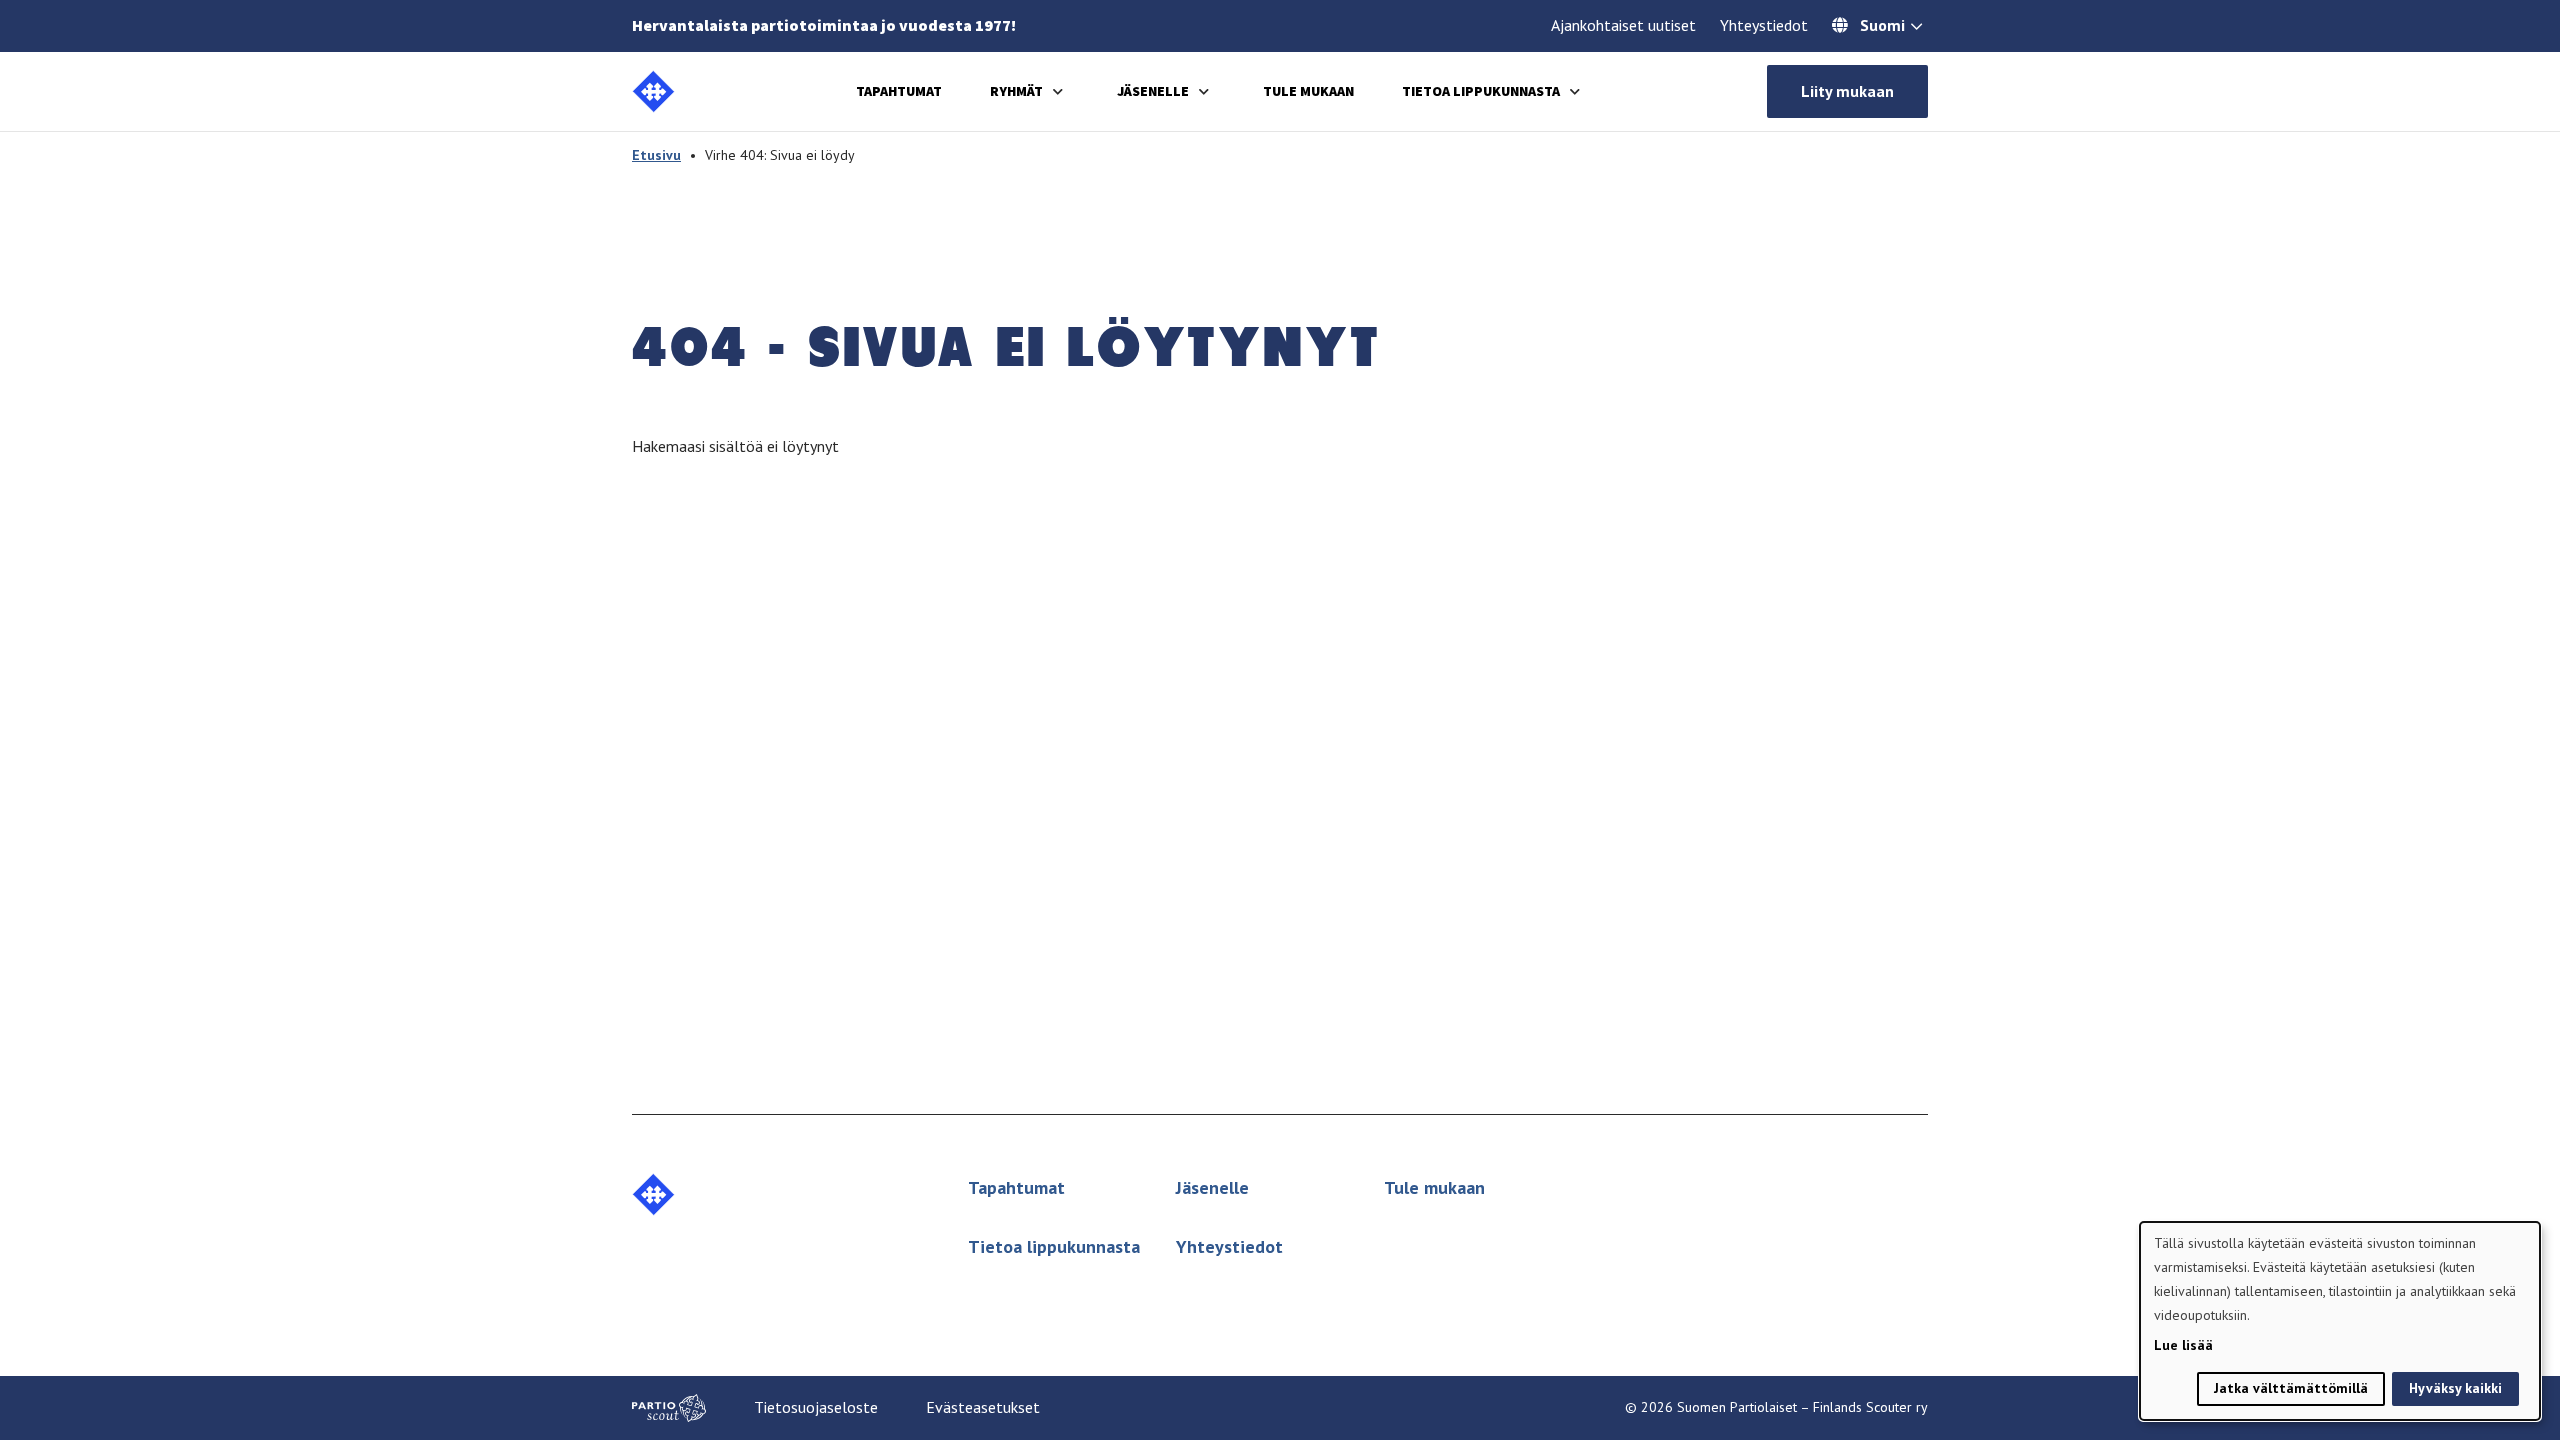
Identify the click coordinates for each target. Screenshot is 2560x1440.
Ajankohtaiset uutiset (1623, 25)
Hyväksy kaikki (2455, 1388)
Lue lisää (2183, 1345)
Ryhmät (1016, 91)
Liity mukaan (1847, 91)
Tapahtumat (899, 91)
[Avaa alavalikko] (1058, 91)
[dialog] (2340, 1321)
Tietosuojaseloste (816, 1407)
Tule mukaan (1308, 91)
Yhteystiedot (1764, 25)
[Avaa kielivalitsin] (1916, 28)
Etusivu (656, 155)
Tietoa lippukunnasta (1481, 91)
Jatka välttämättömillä (2291, 1388)
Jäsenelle (1153, 91)
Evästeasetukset (983, 1407)
